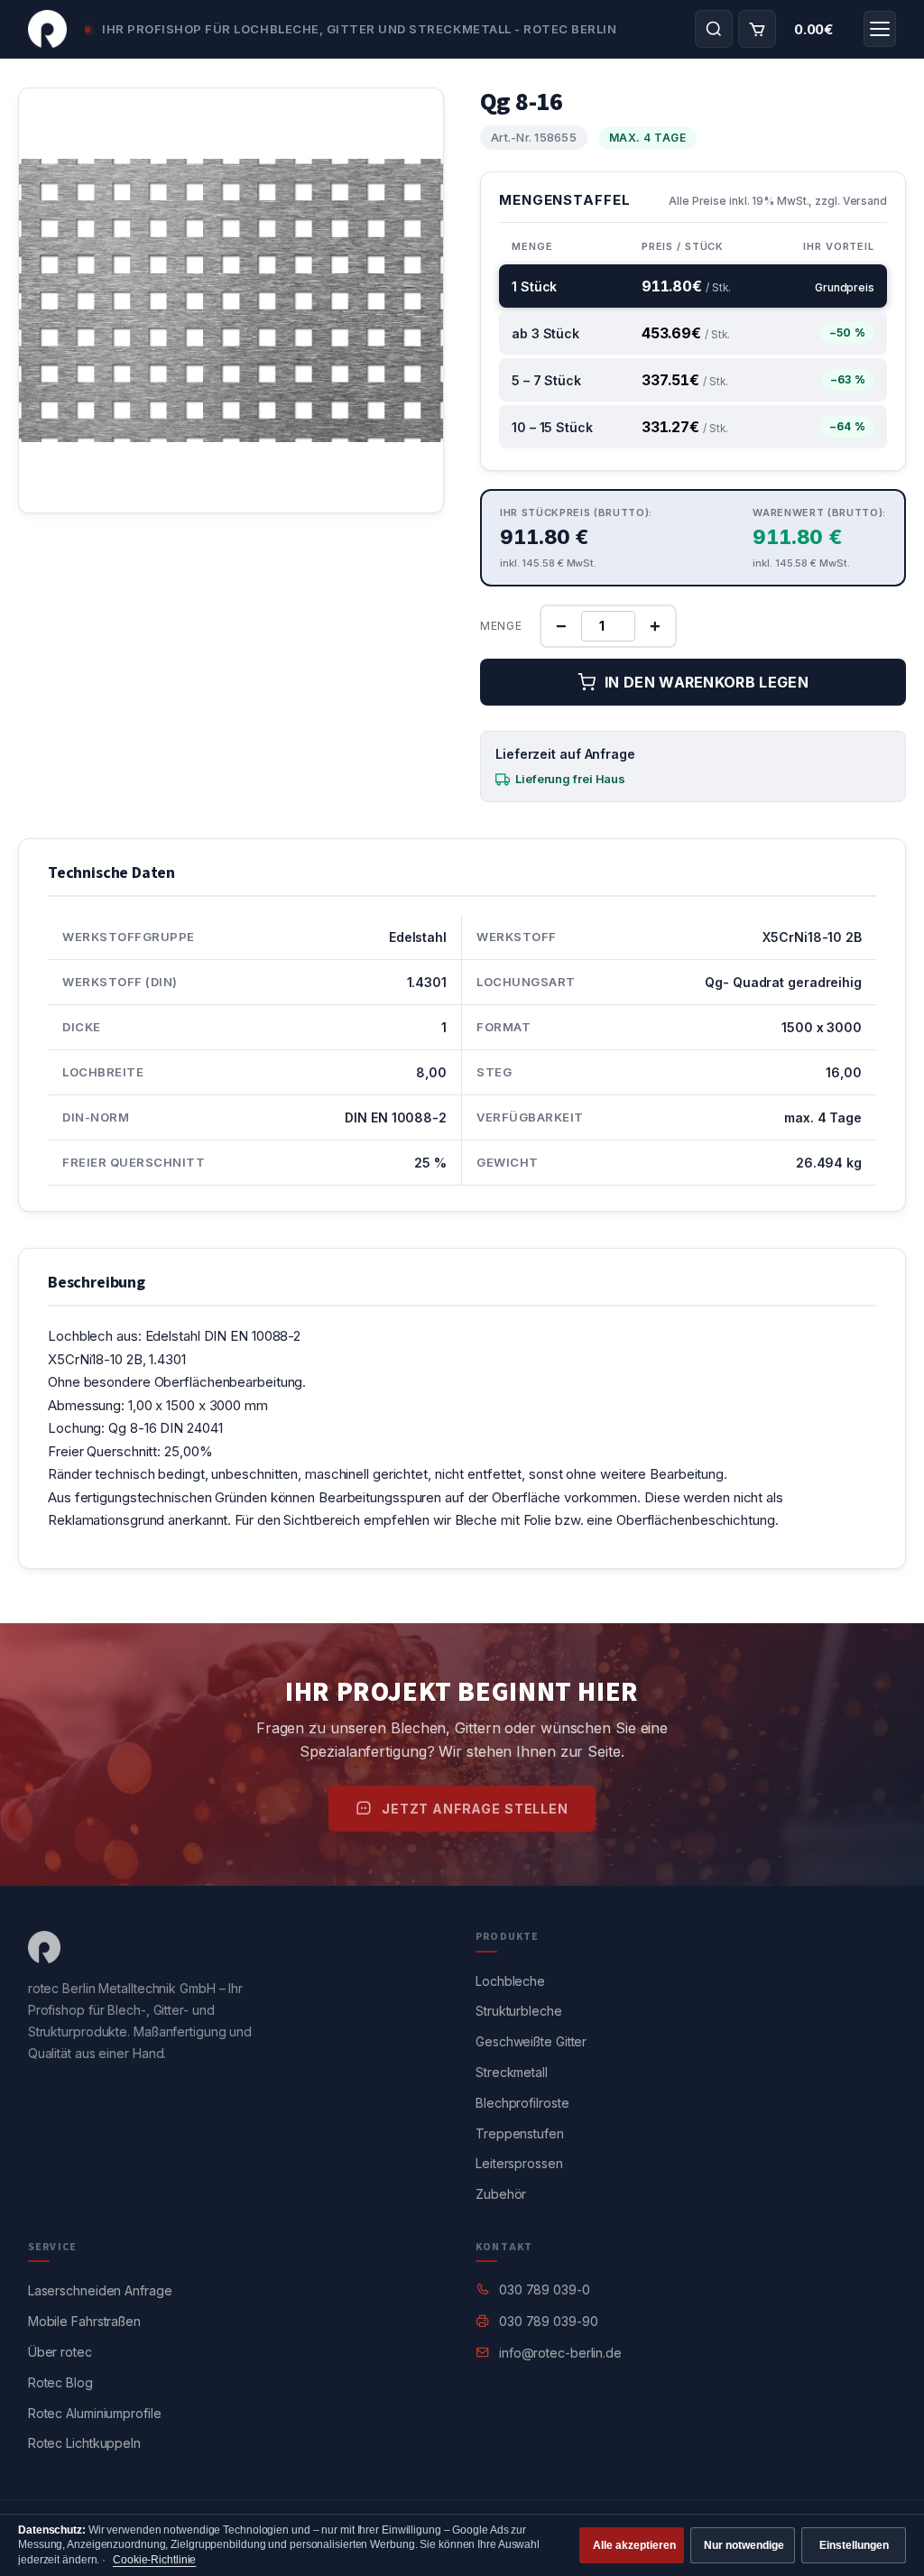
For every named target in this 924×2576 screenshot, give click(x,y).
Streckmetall (512, 2072)
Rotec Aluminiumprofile (95, 2413)
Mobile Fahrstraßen (84, 2321)
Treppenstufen (520, 2133)
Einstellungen (854, 2545)
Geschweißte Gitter (531, 2041)
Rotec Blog (60, 2382)
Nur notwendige (744, 2545)
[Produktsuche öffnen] (714, 29)
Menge (501, 626)
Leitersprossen (519, 2163)
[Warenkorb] (757, 29)
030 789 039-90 (549, 2321)
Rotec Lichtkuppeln (84, 2443)
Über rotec (60, 2352)
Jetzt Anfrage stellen (475, 1809)
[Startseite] (47, 29)
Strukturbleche (519, 2011)
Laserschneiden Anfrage (100, 2290)
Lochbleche (510, 1981)
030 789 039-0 (545, 2290)
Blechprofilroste (522, 2103)
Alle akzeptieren (634, 2545)
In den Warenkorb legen (707, 682)
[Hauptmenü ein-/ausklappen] (880, 29)
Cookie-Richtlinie (154, 2560)
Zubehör (501, 2194)
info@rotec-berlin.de (560, 2353)
